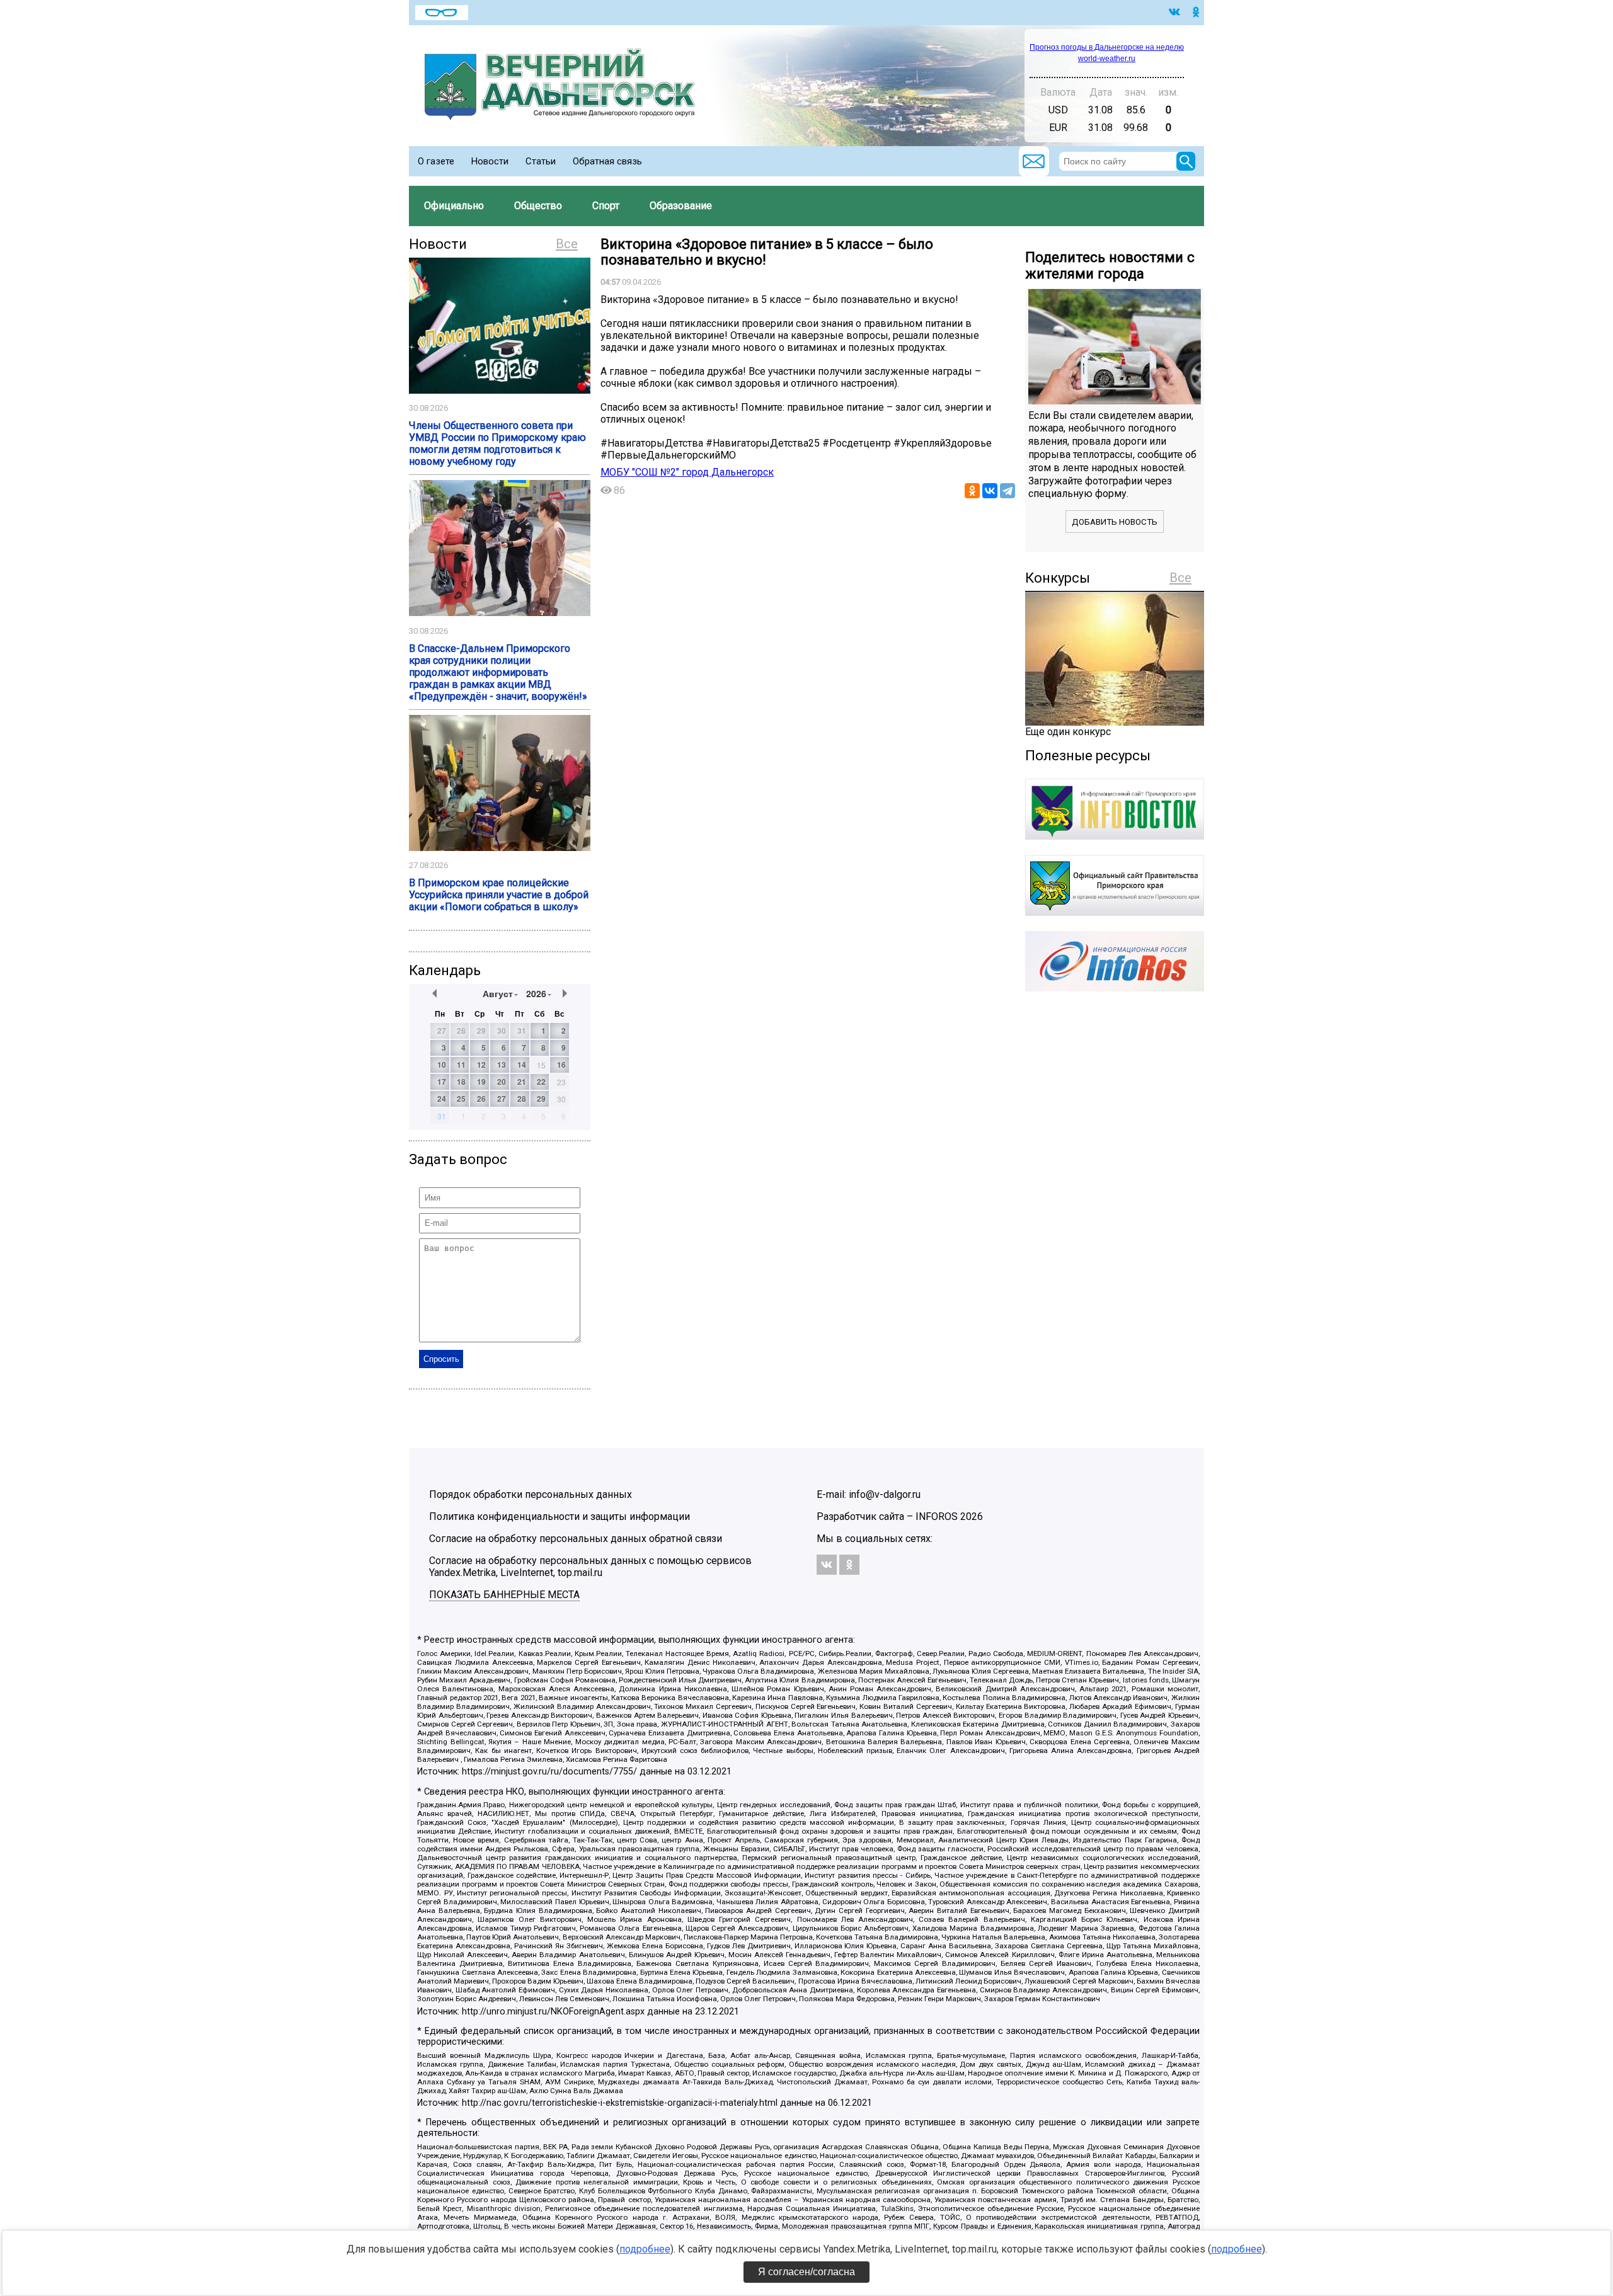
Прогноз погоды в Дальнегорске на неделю (1107, 47)
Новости (490, 161)
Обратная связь (607, 161)
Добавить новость (1115, 522)
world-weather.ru (1107, 59)
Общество (538, 206)
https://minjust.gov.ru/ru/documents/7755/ (549, 1772)
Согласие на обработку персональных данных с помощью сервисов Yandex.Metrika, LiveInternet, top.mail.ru (590, 1567)
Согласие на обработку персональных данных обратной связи (576, 1539)
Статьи (541, 161)
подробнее (645, 2249)
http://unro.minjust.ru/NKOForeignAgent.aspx (553, 2012)
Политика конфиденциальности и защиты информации (560, 1516)
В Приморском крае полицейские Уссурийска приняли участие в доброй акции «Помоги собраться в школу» (499, 895)
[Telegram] (1007, 491)
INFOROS (937, 1516)
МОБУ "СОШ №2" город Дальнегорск (687, 472)
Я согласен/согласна (806, 2272)
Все (567, 244)
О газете (436, 161)
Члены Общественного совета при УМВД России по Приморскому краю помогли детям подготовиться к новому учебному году (497, 443)
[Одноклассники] (972, 491)
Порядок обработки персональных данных (531, 1494)
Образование (681, 206)
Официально (454, 206)
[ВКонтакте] (990, 491)
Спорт (606, 206)
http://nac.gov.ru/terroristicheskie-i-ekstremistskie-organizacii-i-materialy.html (620, 2103)
